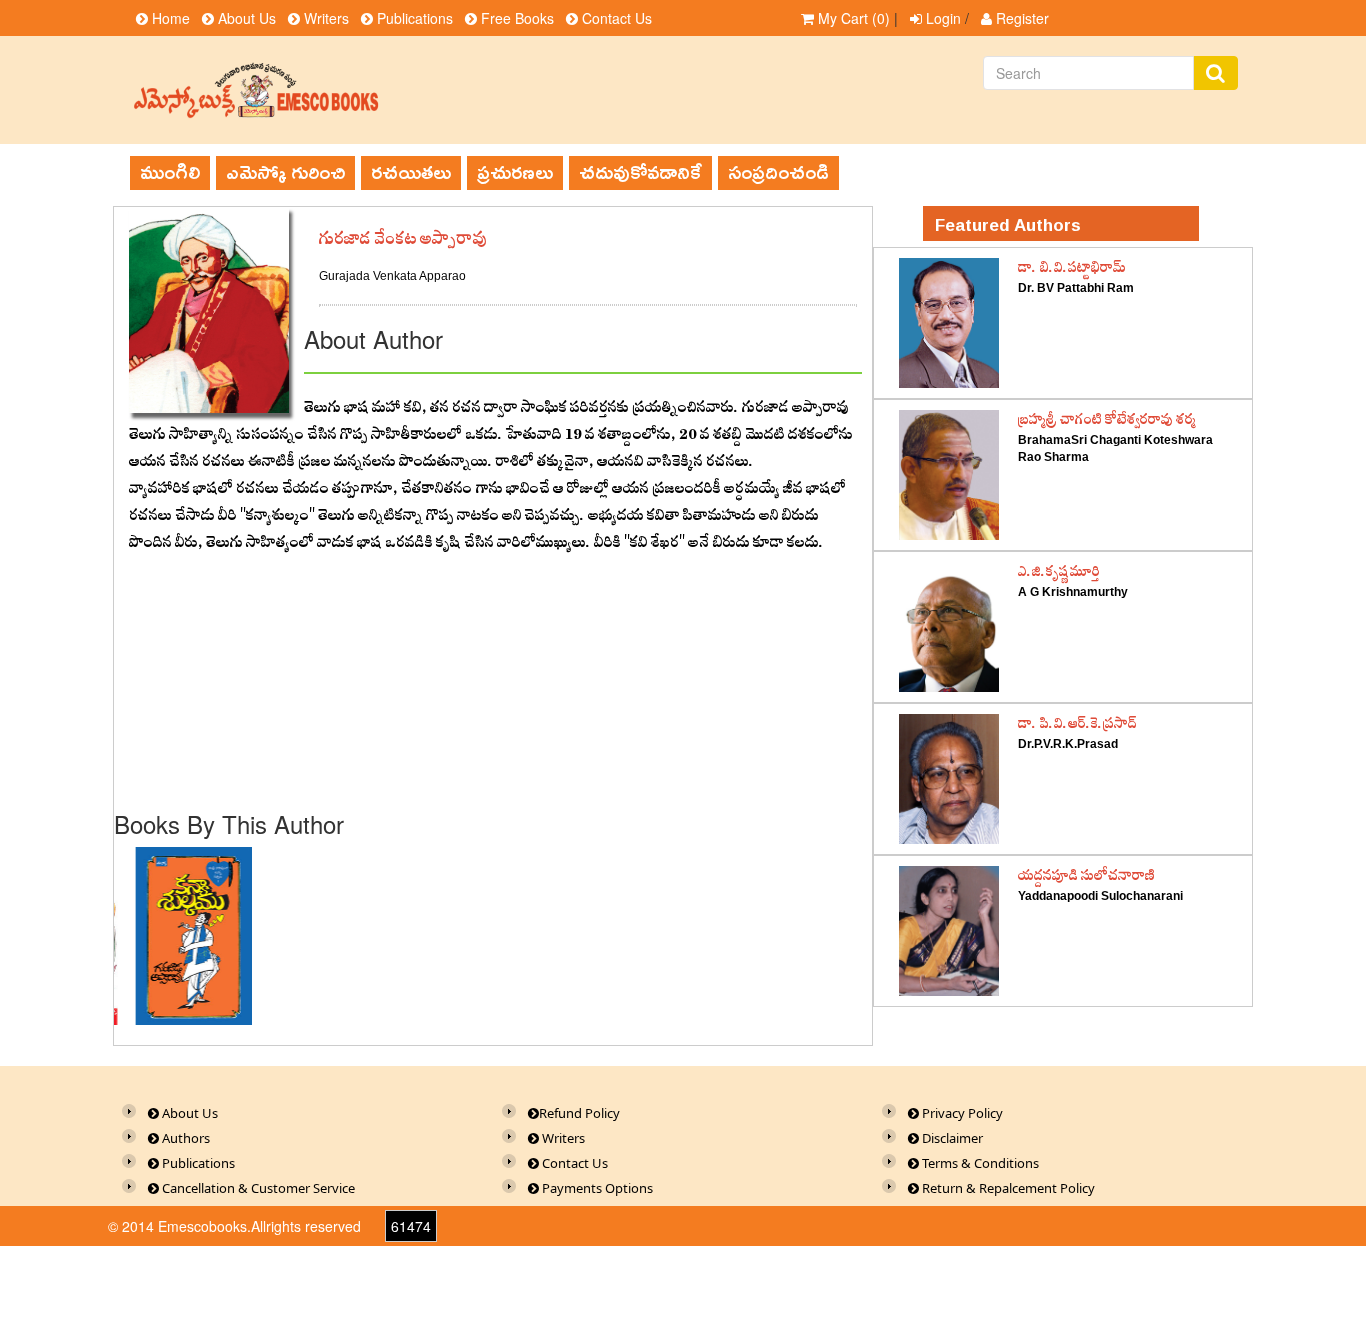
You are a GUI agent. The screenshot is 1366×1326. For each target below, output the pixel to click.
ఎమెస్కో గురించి (285, 172)
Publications (413, 18)
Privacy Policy (961, 1113)
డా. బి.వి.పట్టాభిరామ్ (1072, 268)
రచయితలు (411, 172)
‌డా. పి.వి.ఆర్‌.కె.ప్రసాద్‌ (1077, 724)
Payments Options (596, 1188)
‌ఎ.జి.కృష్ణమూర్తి (1059, 572)
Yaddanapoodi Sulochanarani (1100, 896)
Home (169, 18)
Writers (324, 18)
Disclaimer (951, 1138)
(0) (854, 18)
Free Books (515, 18)
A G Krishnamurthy (1073, 592)
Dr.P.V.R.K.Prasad (1068, 744)
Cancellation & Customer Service (257, 1188)
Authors (184, 1138)
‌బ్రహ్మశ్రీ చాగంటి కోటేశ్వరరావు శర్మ (1107, 420)
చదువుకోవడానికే (640, 172)
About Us (245, 18)
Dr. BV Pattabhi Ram (1076, 288)
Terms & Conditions (979, 1163)
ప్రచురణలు (515, 172)
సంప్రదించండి (778, 172)
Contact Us (615, 18)
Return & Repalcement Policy (1007, 1188)
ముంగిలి (170, 172)
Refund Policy (579, 1113)
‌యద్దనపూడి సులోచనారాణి (1086, 876)
